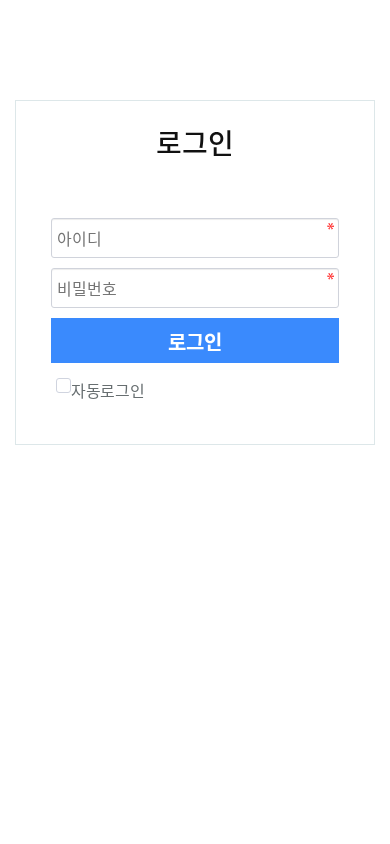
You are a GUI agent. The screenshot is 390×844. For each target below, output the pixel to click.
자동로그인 (107, 390)
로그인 (195, 341)
